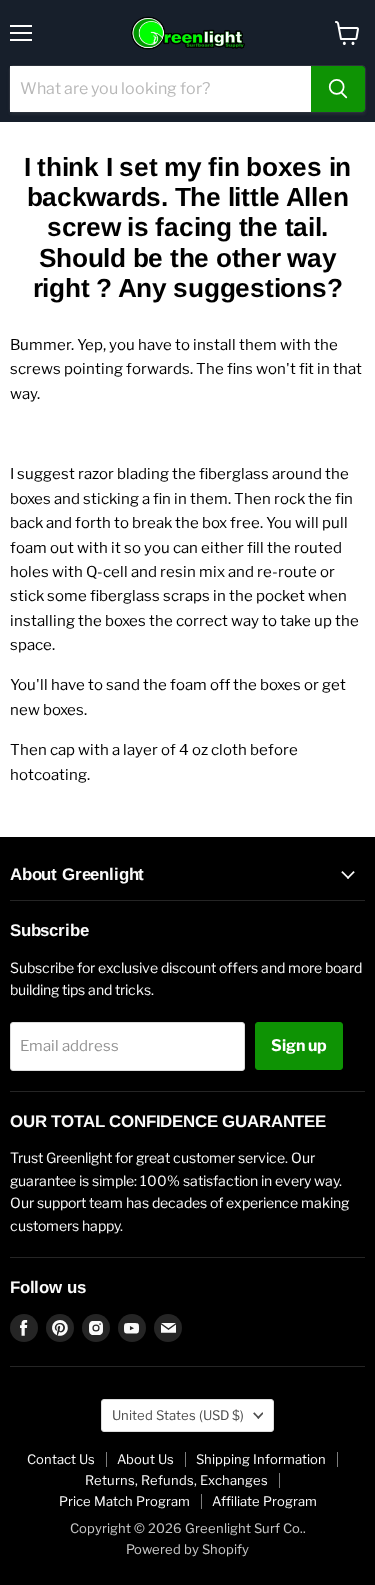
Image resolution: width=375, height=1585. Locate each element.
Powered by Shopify (187, 1549)
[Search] (338, 89)
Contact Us (61, 1459)
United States (178, 1415)
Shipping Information (261, 1459)
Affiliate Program (264, 1501)
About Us (145, 1459)
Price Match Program (124, 1501)
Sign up (299, 1045)
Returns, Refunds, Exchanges (176, 1480)
